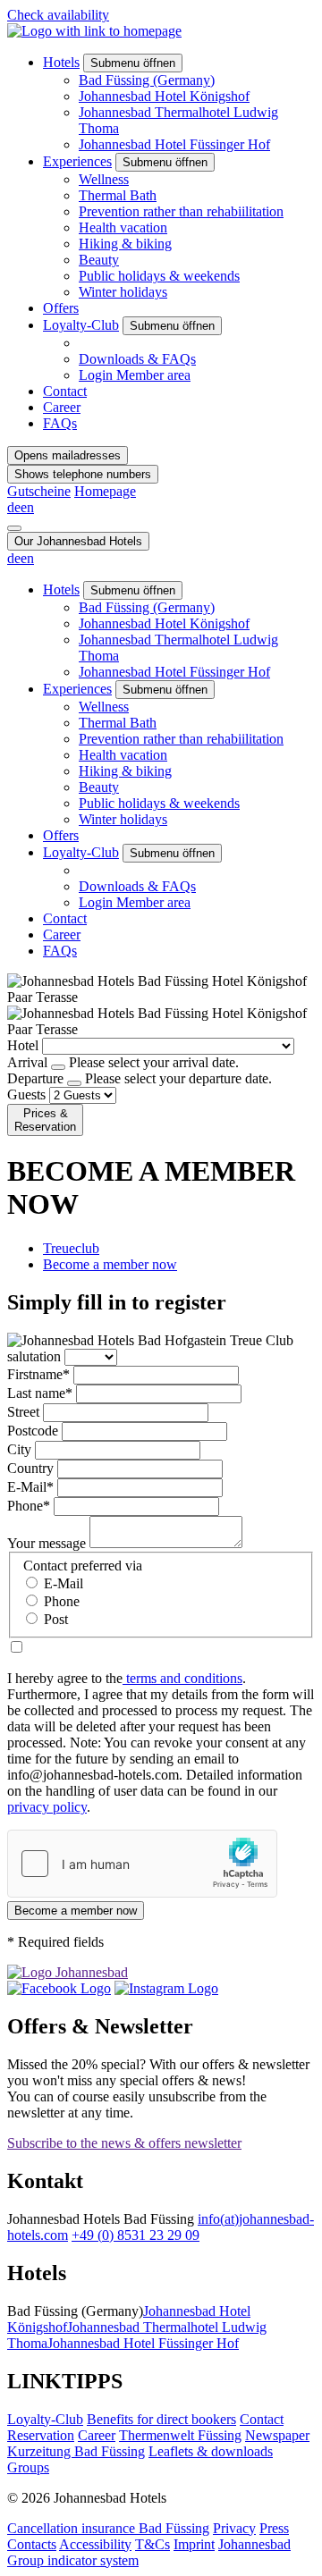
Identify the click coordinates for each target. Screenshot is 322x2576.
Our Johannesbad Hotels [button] (78, 541)
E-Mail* (30, 1487)
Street (23, 1412)
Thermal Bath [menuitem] (118, 195)
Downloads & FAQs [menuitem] (137, 359)
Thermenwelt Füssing (180, 2435)
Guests (26, 1094)
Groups (28, 2467)
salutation (34, 1356)
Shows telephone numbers (83, 474)
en (27, 507)
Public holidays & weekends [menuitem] (159, 276)
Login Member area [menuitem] (135, 375)
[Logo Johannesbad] (68, 1972)
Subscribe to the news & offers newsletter (124, 2143)
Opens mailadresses (68, 455)
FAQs (60, 423)
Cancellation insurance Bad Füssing (108, 2528)
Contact (65, 391)
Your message (47, 1543)
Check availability (58, 15)
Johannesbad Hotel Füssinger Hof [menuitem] (174, 144)
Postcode (33, 1431)
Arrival (27, 1062)
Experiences (77, 161)
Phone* (29, 1506)
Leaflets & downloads (211, 2451)
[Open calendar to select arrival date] (58, 1067)
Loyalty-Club (81, 325)
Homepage (105, 491)
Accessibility (95, 2544)
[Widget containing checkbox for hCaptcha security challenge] (142, 1864)
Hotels (61, 62)
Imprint (194, 2544)
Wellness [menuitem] (104, 179)
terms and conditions (182, 1678)
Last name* (40, 1393)
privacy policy (47, 1807)
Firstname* (38, 1374)
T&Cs (153, 2544)
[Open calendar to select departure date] (74, 1083)
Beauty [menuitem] (99, 260)
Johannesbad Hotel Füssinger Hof (143, 2343)
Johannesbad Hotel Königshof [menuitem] (164, 96)
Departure (35, 1078)
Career (62, 407)
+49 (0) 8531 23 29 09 (136, 2235)
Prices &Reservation (45, 1120)
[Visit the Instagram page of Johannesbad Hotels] (166, 1988)
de (14, 507)
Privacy (234, 2528)
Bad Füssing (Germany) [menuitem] (147, 80)
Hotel (23, 1045)
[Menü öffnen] (14, 528)
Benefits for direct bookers (161, 2419)
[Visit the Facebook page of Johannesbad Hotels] (59, 1988)
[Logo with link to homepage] (94, 31)
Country (30, 1468)
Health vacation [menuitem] (123, 227)
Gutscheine (39, 491)
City (19, 1449)
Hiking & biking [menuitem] (125, 244)
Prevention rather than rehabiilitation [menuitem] (181, 211)
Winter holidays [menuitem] (123, 292)
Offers (61, 308)
